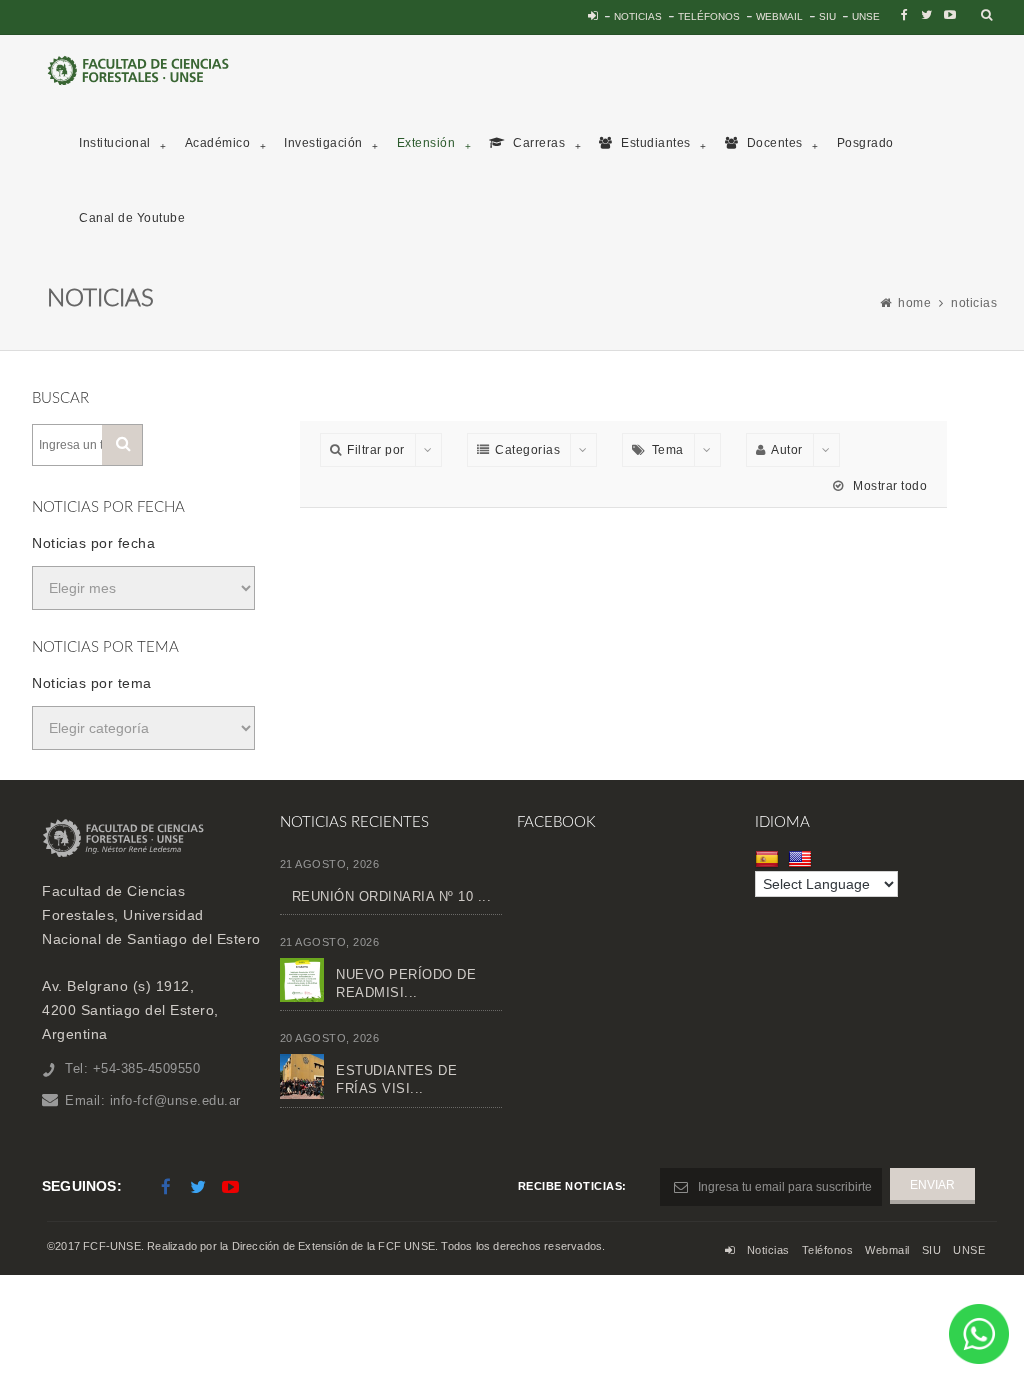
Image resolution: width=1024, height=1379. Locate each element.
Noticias (638, 16)
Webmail (779, 16)
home (914, 303)
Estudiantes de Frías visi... (396, 1079)
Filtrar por (376, 450)
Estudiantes (654, 143)
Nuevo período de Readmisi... (406, 983)
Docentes (773, 143)
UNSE (866, 16)
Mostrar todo (888, 486)
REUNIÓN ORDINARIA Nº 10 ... (392, 896)
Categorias (527, 450)
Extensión (426, 143)
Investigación (323, 143)
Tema (668, 450)
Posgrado (865, 143)
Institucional (115, 143)
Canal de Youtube (132, 218)
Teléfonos (709, 16)
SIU (827, 16)
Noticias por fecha (93, 543)
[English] (802, 859)
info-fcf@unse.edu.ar (175, 1100)
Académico (218, 143)
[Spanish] (769, 859)
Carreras (538, 143)
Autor (787, 450)
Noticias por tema (92, 683)
